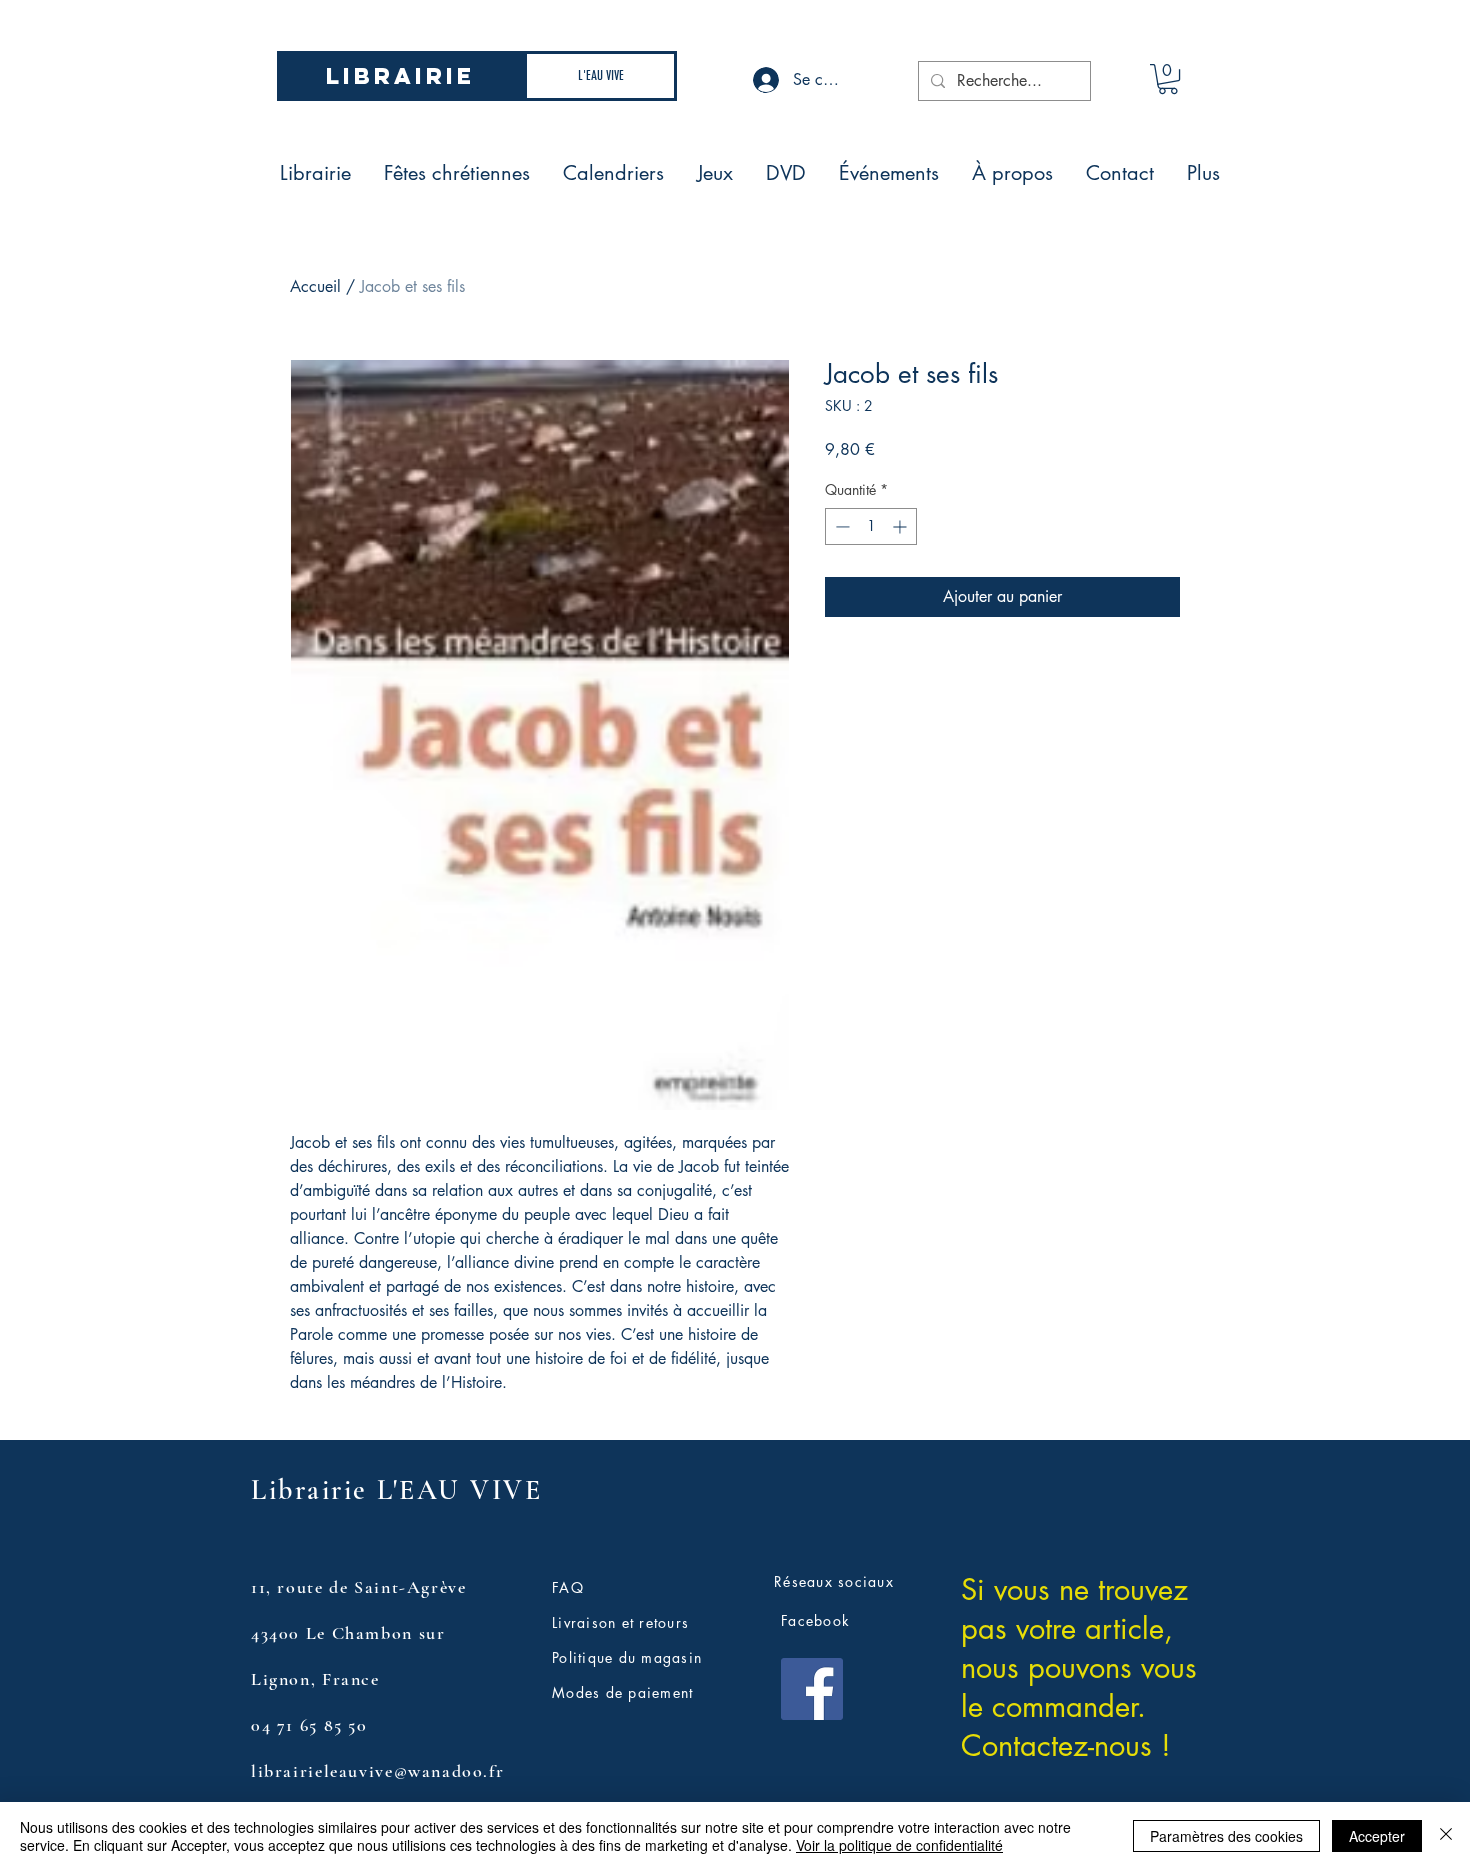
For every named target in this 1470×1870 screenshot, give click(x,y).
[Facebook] (812, 1689)
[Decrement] (840, 526)
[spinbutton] (871, 526)
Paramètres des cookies (1226, 1836)
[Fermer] (1446, 1836)
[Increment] (901, 526)
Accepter (1377, 1836)
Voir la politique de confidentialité (899, 1845)
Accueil (315, 286)
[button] (1168, 79)
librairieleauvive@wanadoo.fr (377, 1771)
